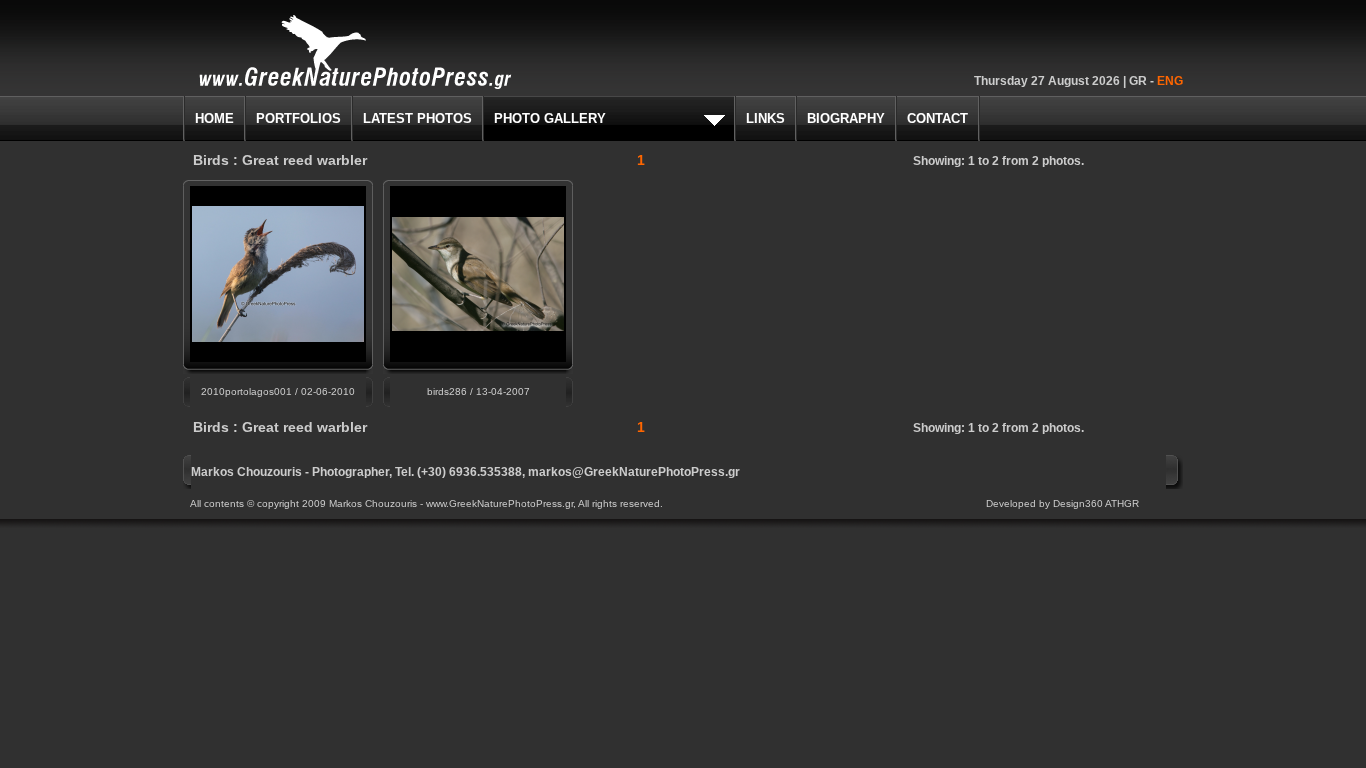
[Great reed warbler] (478, 325)
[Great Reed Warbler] (278, 336)
